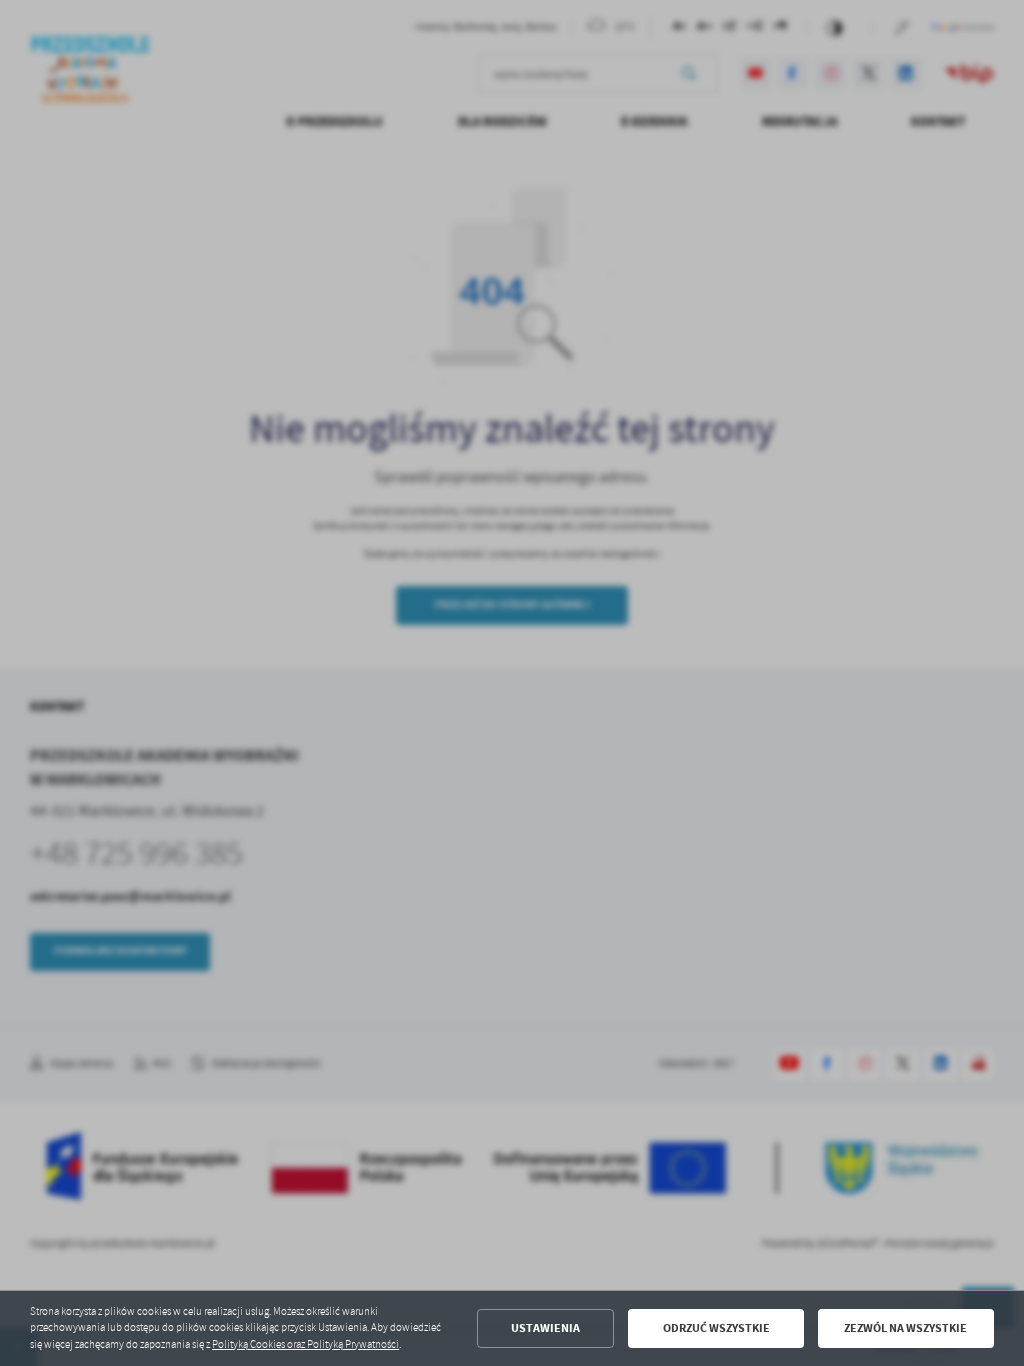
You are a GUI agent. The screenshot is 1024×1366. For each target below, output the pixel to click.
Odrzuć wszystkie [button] (716, 1328)
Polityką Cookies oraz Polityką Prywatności (305, 1344)
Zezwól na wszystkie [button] (905, 1328)
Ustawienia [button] (545, 1328)
